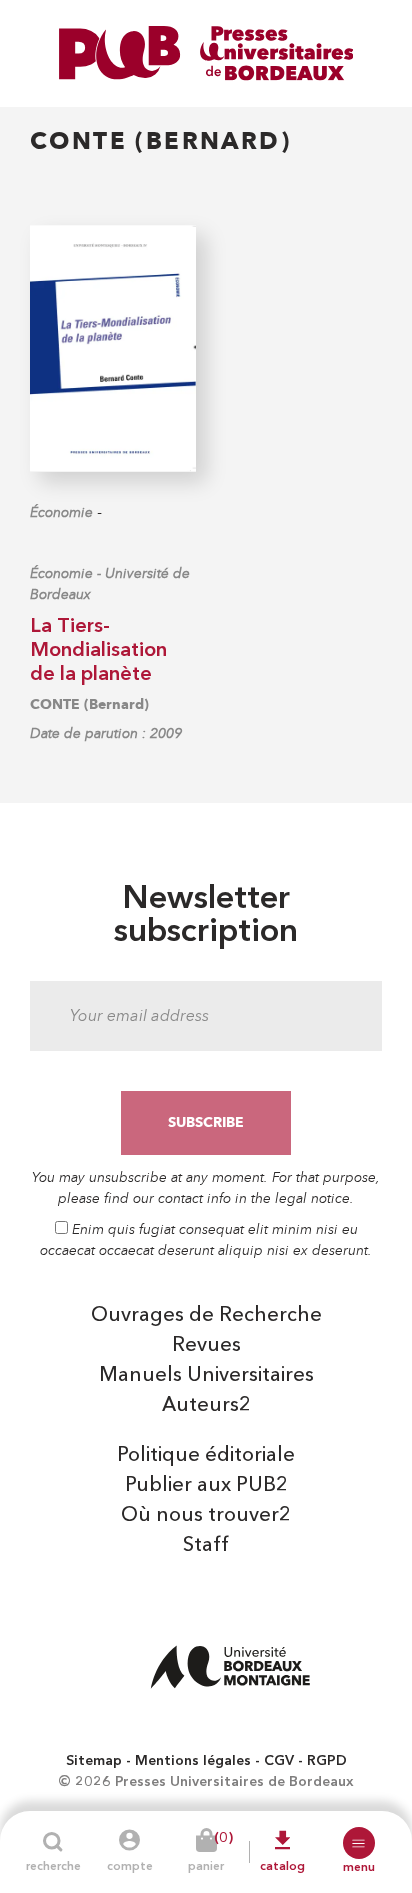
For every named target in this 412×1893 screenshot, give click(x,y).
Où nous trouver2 (206, 1516)
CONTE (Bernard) (89, 704)
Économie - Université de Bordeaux (110, 584)
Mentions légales (193, 1761)
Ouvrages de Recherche (206, 1316)
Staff (206, 1546)
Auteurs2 (206, 1406)
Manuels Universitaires (206, 1376)
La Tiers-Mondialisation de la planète (98, 651)
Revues (206, 1346)
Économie (61, 512)
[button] (359, 1843)
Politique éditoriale (206, 1456)
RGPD (327, 1761)
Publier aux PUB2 (206, 1486)
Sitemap (94, 1761)
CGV (279, 1761)
